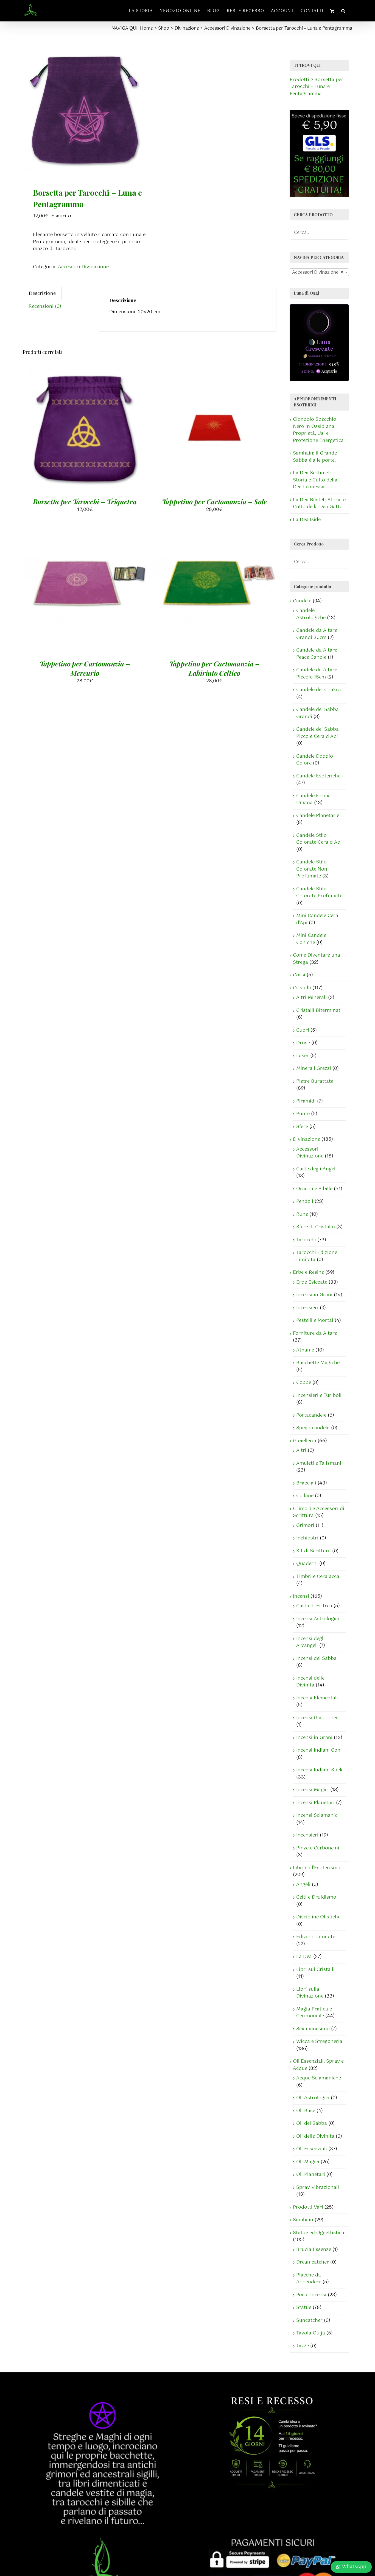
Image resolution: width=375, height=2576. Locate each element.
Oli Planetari (311, 2175)
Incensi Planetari (315, 1803)
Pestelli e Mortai (315, 1320)
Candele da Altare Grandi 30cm (317, 634)
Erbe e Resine (308, 1272)
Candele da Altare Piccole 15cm (317, 674)
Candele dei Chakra (319, 690)
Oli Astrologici (313, 2098)
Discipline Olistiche (318, 1917)
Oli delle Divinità (315, 2136)
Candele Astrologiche (311, 614)
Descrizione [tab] (42, 293)
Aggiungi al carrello (70, 433)
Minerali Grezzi (314, 1068)
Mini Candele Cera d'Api (317, 919)
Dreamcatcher (313, 2262)
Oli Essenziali (312, 2149)
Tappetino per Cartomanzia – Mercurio (85, 668)
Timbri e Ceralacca (318, 1577)
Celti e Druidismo (316, 1897)
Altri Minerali (311, 998)
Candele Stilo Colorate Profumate (319, 893)
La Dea (304, 1957)
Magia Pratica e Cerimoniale (314, 2013)
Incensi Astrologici (318, 1619)
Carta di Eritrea (314, 1606)
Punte (303, 1114)
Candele (302, 601)
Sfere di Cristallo (316, 1227)
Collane (305, 1496)
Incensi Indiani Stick (319, 1770)
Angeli (303, 1885)
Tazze (303, 2346)
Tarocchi (306, 1240)
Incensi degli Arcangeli (310, 1642)
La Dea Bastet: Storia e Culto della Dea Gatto (319, 503)
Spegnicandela (313, 1428)
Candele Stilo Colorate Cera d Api (319, 839)
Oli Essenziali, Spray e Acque (318, 2065)
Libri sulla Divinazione (310, 1993)
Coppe (304, 1383)
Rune (302, 1214)
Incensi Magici (313, 1790)
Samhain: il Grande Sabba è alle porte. (315, 457)
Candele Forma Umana (314, 799)
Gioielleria (305, 1441)
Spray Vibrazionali (318, 2187)
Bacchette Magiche (318, 1363)
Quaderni (307, 1564)
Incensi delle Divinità (310, 1682)
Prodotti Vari (308, 2207)
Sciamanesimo (313, 2029)
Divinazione (307, 1139)
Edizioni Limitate (316, 1937)
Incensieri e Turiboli (319, 1395)
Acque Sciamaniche (319, 2078)
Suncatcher (309, 2320)
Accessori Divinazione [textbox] (318, 272)
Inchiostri (307, 1538)
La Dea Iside (307, 520)
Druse (303, 1043)
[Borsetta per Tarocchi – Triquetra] (85, 428)
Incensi (301, 1596)
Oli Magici (308, 2162)
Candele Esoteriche (318, 776)
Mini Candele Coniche (311, 939)
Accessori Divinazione (83, 267)
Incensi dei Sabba (316, 1658)
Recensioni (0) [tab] (45, 306)
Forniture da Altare (315, 1333)
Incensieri (307, 1308)
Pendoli (305, 1201)
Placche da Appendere (309, 2279)
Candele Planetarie (318, 816)
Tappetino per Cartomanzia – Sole (214, 501)
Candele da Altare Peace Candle (317, 654)
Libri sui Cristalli (315, 1970)
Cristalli (302, 988)
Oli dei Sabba (312, 2123)
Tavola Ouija (311, 2333)
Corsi (299, 975)
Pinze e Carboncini (318, 1848)
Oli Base (306, 2111)
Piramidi (306, 1101)
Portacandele (311, 1415)
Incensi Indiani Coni (319, 1750)
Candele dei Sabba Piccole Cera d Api (317, 733)
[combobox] (319, 272)
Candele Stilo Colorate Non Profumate (312, 869)
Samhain (303, 2220)
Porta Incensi (311, 2295)
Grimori (305, 1525)
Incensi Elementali (317, 1698)
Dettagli (114, 433)
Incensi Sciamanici (317, 1815)
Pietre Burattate (315, 1081)
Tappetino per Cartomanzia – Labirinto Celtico (214, 668)
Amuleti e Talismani (319, 1463)
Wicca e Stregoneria (319, 2042)
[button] (343, 11)
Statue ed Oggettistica (319, 2233)
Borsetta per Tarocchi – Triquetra (85, 501)
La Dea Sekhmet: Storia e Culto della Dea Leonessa (315, 480)
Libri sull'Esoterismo (317, 1868)
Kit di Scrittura (314, 1551)
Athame (305, 1350)
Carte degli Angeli (317, 1169)
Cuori (303, 1030)
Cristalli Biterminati (319, 1010)
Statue (304, 2308)
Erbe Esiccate (312, 1282)
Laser (303, 1056)
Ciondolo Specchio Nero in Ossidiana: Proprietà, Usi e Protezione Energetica (318, 430)
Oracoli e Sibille (314, 1189)
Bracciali (306, 1483)
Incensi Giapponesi (318, 1718)
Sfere (302, 1127)
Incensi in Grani (314, 1295)
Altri (301, 1450)
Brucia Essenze (314, 2250)
